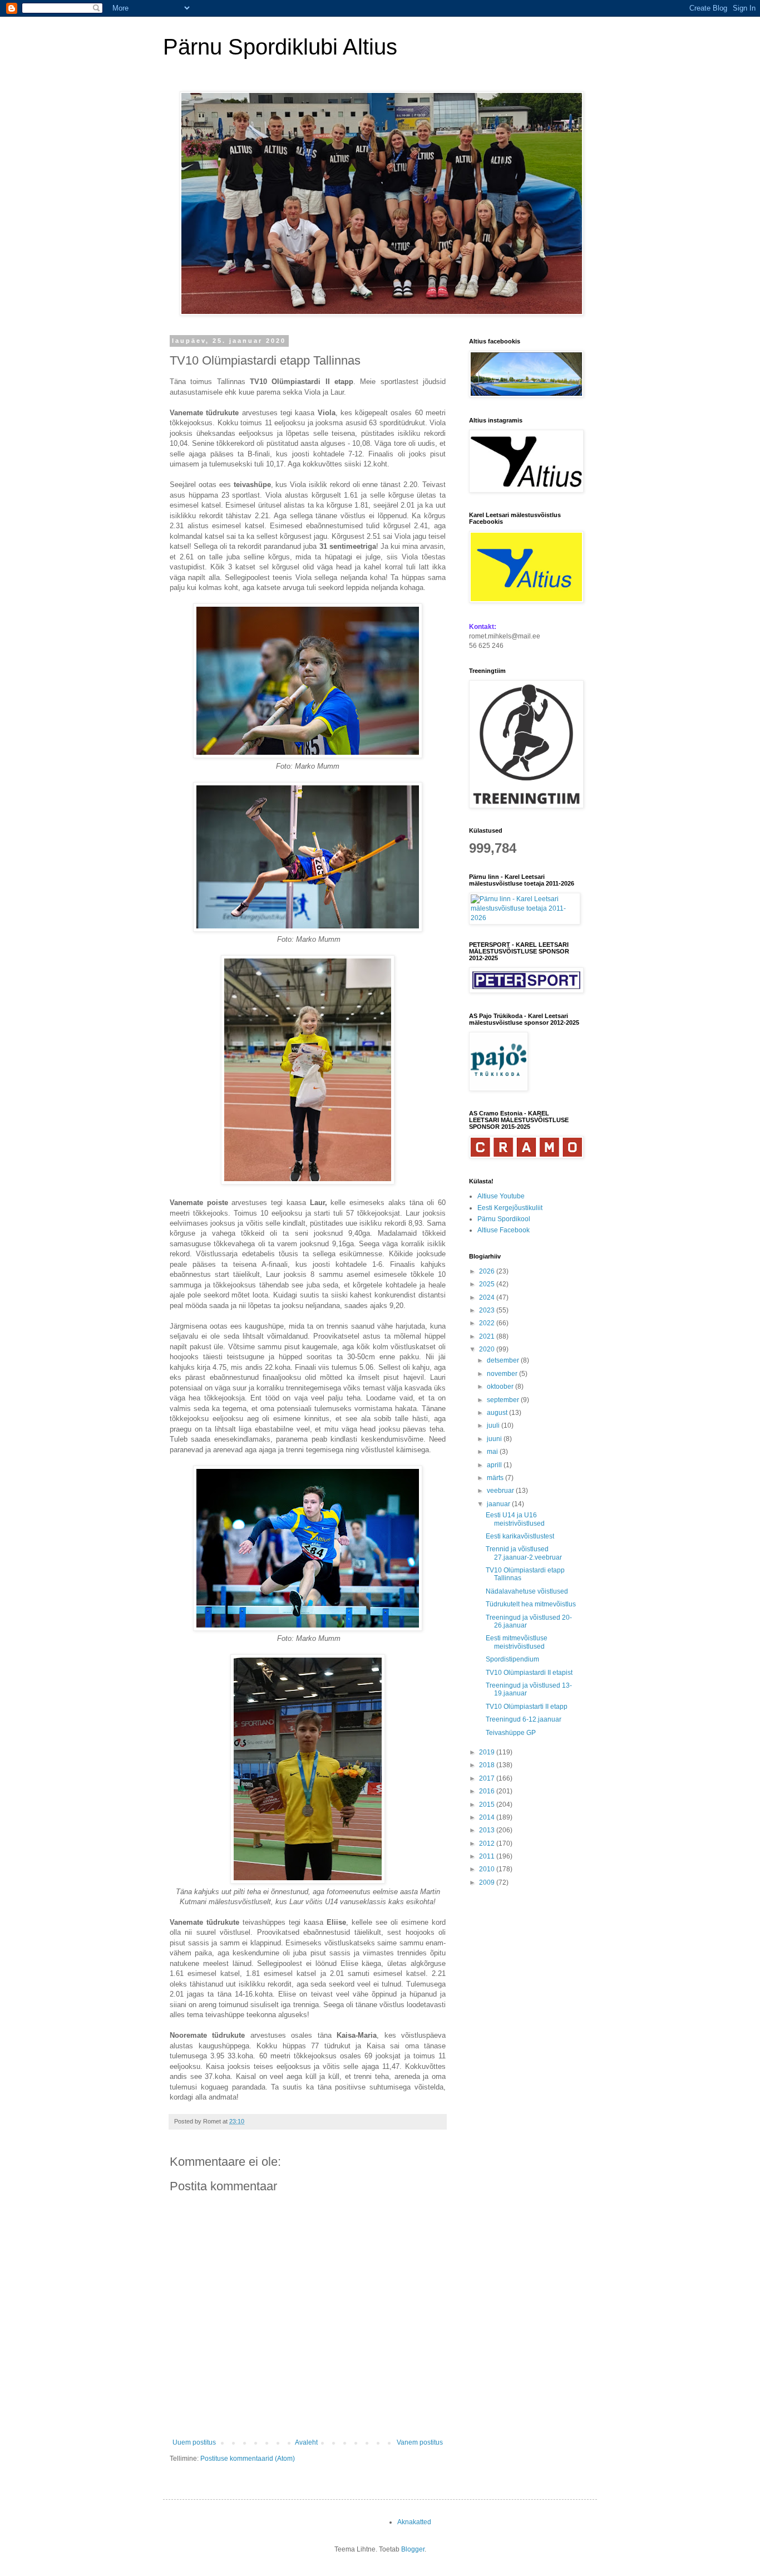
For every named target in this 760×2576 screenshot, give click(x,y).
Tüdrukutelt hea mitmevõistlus (531, 1604)
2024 (488, 1297)
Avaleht (306, 2442)
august (498, 1413)
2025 (488, 1284)
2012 (488, 1843)
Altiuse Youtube (501, 1196)
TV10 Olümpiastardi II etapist (529, 1673)
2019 (488, 1752)
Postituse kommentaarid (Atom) (248, 2459)
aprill (495, 1465)
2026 (488, 1271)
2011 (488, 1856)
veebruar (501, 1491)
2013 (488, 1830)
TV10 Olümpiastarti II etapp (527, 1707)
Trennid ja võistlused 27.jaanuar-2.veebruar (524, 1553)
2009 (488, 1882)
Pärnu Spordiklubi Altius (280, 47)
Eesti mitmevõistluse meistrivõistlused (517, 1642)
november (503, 1374)
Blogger (413, 2549)
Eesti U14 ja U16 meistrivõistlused (515, 1519)
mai (493, 1452)
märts (496, 1478)
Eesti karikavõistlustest (520, 1536)
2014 (488, 1817)
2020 (488, 1349)
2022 (488, 1323)
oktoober (501, 1387)
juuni (495, 1439)
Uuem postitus (194, 2442)
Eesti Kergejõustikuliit (510, 1208)
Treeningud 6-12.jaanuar (524, 1719)
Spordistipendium (512, 1659)
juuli (494, 1425)
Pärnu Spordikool (504, 1219)
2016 (488, 1791)
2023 (488, 1310)
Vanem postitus (420, 2442)
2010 (488, 1869)
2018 (488, 1765)
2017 (488, 1778)
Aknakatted (414, 2522)
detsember (504, 1360)
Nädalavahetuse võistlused (527, 1591)
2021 (488, 1336)
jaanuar (499, 1504)
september (504, 1400)
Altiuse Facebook (504, 1230)
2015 (488, 1805)
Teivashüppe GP (511, 1733)
